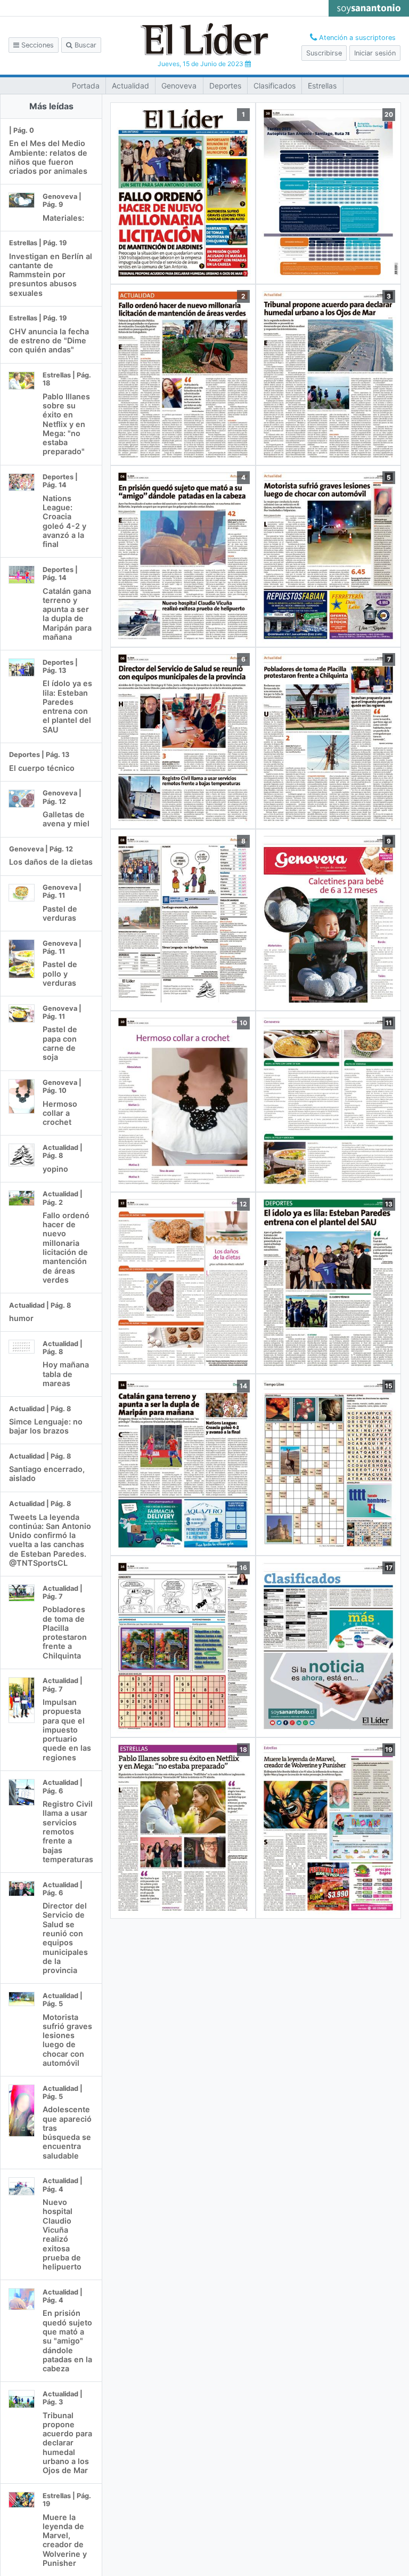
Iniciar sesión (375, 53)
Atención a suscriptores (356, 38)
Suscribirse (324, 53)
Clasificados (275, 86)
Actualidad (130, 86)
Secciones (36, 45)
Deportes (225, 86)
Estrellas (322, 86)
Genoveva (179, 86)
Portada (86, 86)
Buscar (84, 45)
